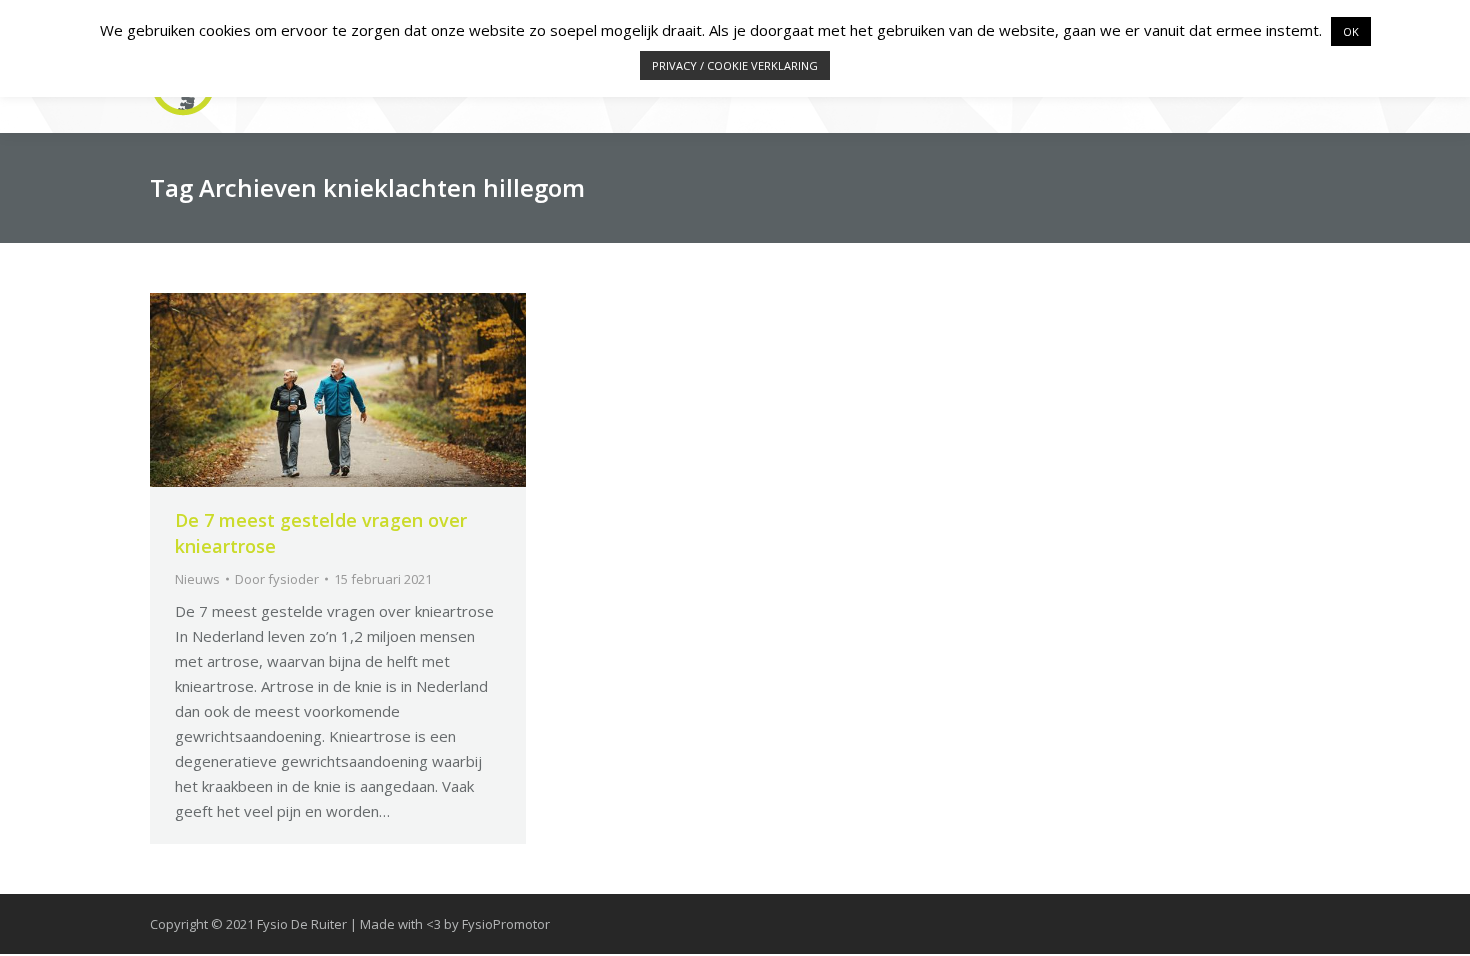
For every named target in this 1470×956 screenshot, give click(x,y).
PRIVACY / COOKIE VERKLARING (735, 65)
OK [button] (1351, 31)
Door (277, 579)
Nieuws (197, 579)
